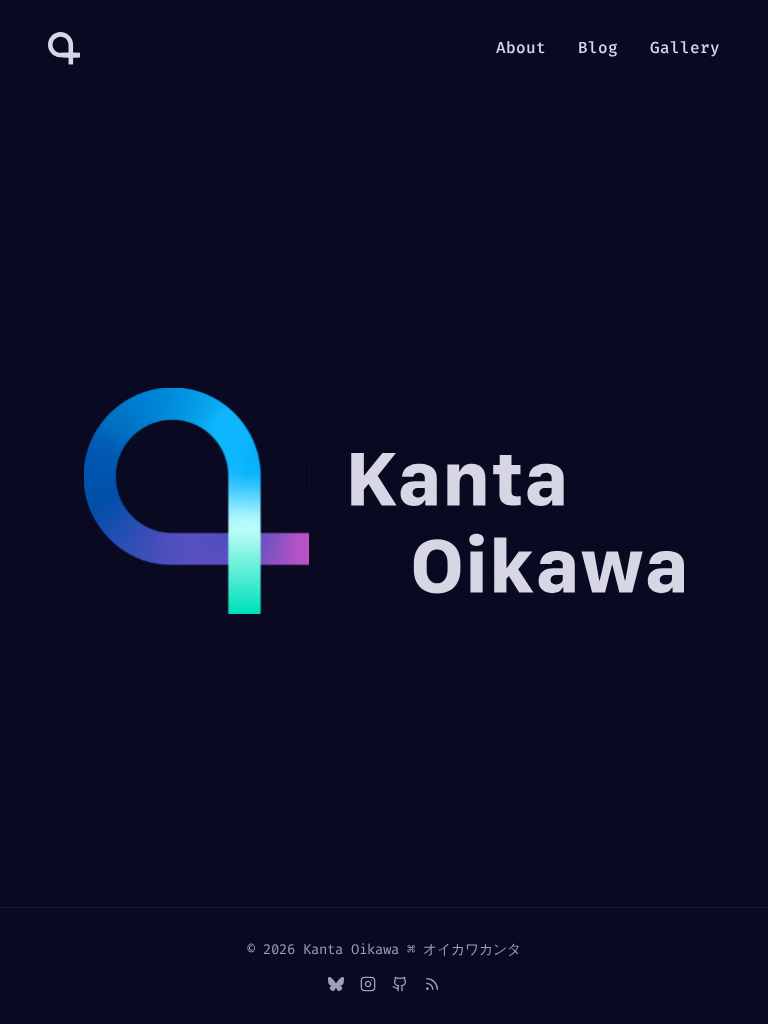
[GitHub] (400, 984)
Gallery (685, 47)
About (521, 47)
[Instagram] (368, 984)
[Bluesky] (336, 984)
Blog (598, 47)
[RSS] (432, 984)
